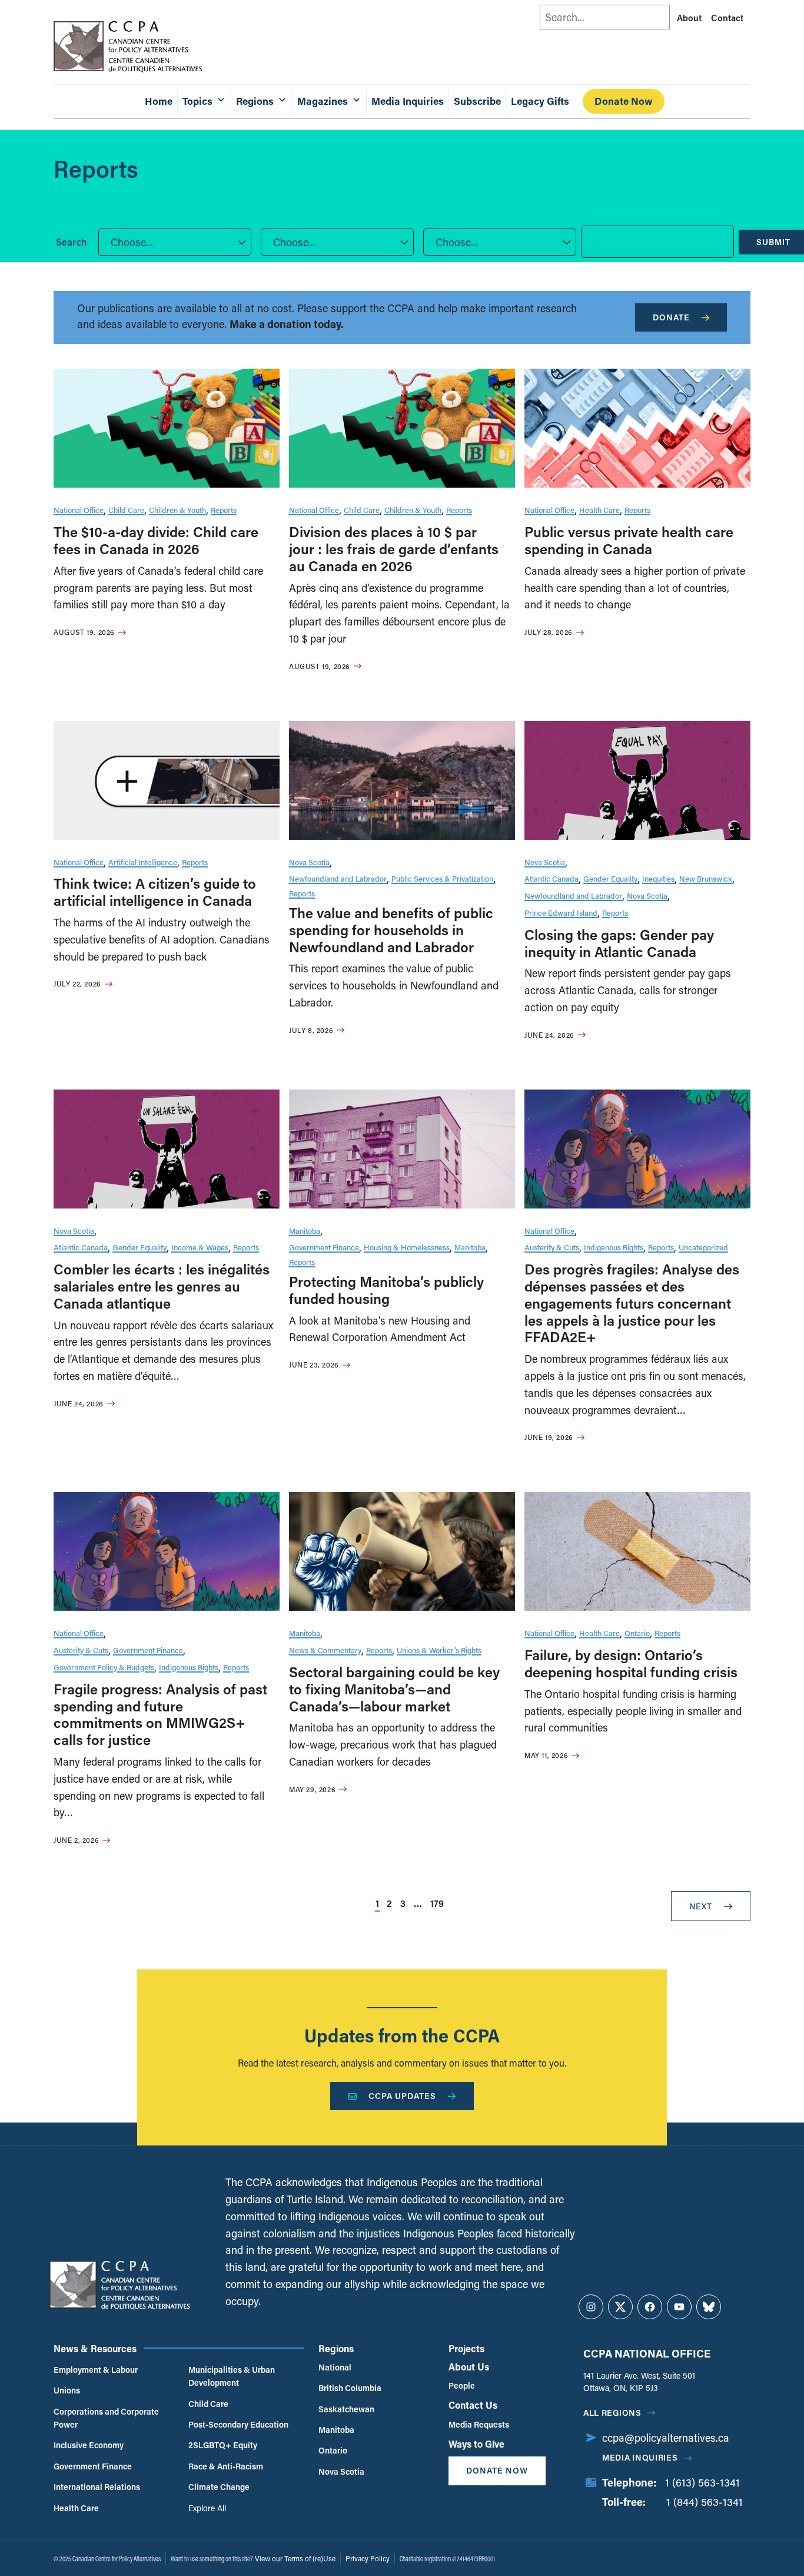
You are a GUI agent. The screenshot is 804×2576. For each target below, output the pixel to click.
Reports (224, 510)
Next (701, 1906)
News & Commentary (325, 1650)
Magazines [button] (323, 101)
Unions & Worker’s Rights (439, 1650)
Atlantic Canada (551, 878)
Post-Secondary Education (238, 2424)
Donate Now (624, 101)
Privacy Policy (368, 2558)
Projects (466, 2348)
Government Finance (324, 1247)
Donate (671, 317)
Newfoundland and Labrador (338, 878)
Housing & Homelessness (407, 1247)
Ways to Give (476, 2444)
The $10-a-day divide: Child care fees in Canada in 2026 (156, 540)
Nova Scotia (309, 862)
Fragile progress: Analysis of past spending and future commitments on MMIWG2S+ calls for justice (160, 1714)
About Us (469, 2367)
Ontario (637, 1633)
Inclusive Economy (89, 2445)
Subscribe (477, 101)
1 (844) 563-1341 (705, 2502)
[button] (175, 242)
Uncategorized (703, 1247)
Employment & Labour (96, 2370)
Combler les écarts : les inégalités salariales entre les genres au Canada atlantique (162, 1286)
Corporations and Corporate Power (106, 2418)
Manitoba (305, 1231)
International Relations (97, 2487)
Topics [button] (197, 101)
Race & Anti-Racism (226, 2466)
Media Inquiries (408, 101)
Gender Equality (610, 878)
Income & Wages (200, 1247)
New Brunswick (706, 878)
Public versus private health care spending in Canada (629, 540)
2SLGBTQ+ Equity (223, 2445)
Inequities (658, 878)
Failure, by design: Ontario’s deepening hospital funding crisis (631, 1663)
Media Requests (479, 2424)
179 (437, 1903)
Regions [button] (255, 101)
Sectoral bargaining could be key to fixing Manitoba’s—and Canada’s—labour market (394, 1689)
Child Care (126, 510)
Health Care (599, 510)
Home (159, 101)
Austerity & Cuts (552, 1247)
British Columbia (350, 2388)
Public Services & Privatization (442, 878)
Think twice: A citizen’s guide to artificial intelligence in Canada (155, 892)
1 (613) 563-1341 (702, 2482)
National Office (79, 510)
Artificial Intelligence (143, 862)
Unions (67, 2390)
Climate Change (219, 2487)
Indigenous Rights (614, 1247)
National (335, 2367)
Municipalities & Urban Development (232, 2376)
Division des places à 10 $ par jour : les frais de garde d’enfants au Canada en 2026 (394, 549)
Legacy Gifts (540, 101)
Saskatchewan (346, 2409)
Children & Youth (177, 510)
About (689, 18)
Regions (336, 2348)
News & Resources (95, 2348)
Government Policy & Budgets (104, 1667)
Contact (727, 18)
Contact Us (473, 2405)
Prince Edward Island (561, 913)
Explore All (207, 2508)
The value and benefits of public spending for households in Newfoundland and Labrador (391, 930)
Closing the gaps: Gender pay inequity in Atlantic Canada (619, 943)
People (462, 2385)
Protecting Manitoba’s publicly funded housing (386, 1290)
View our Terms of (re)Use (295, 2558)
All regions (612, 2413)
